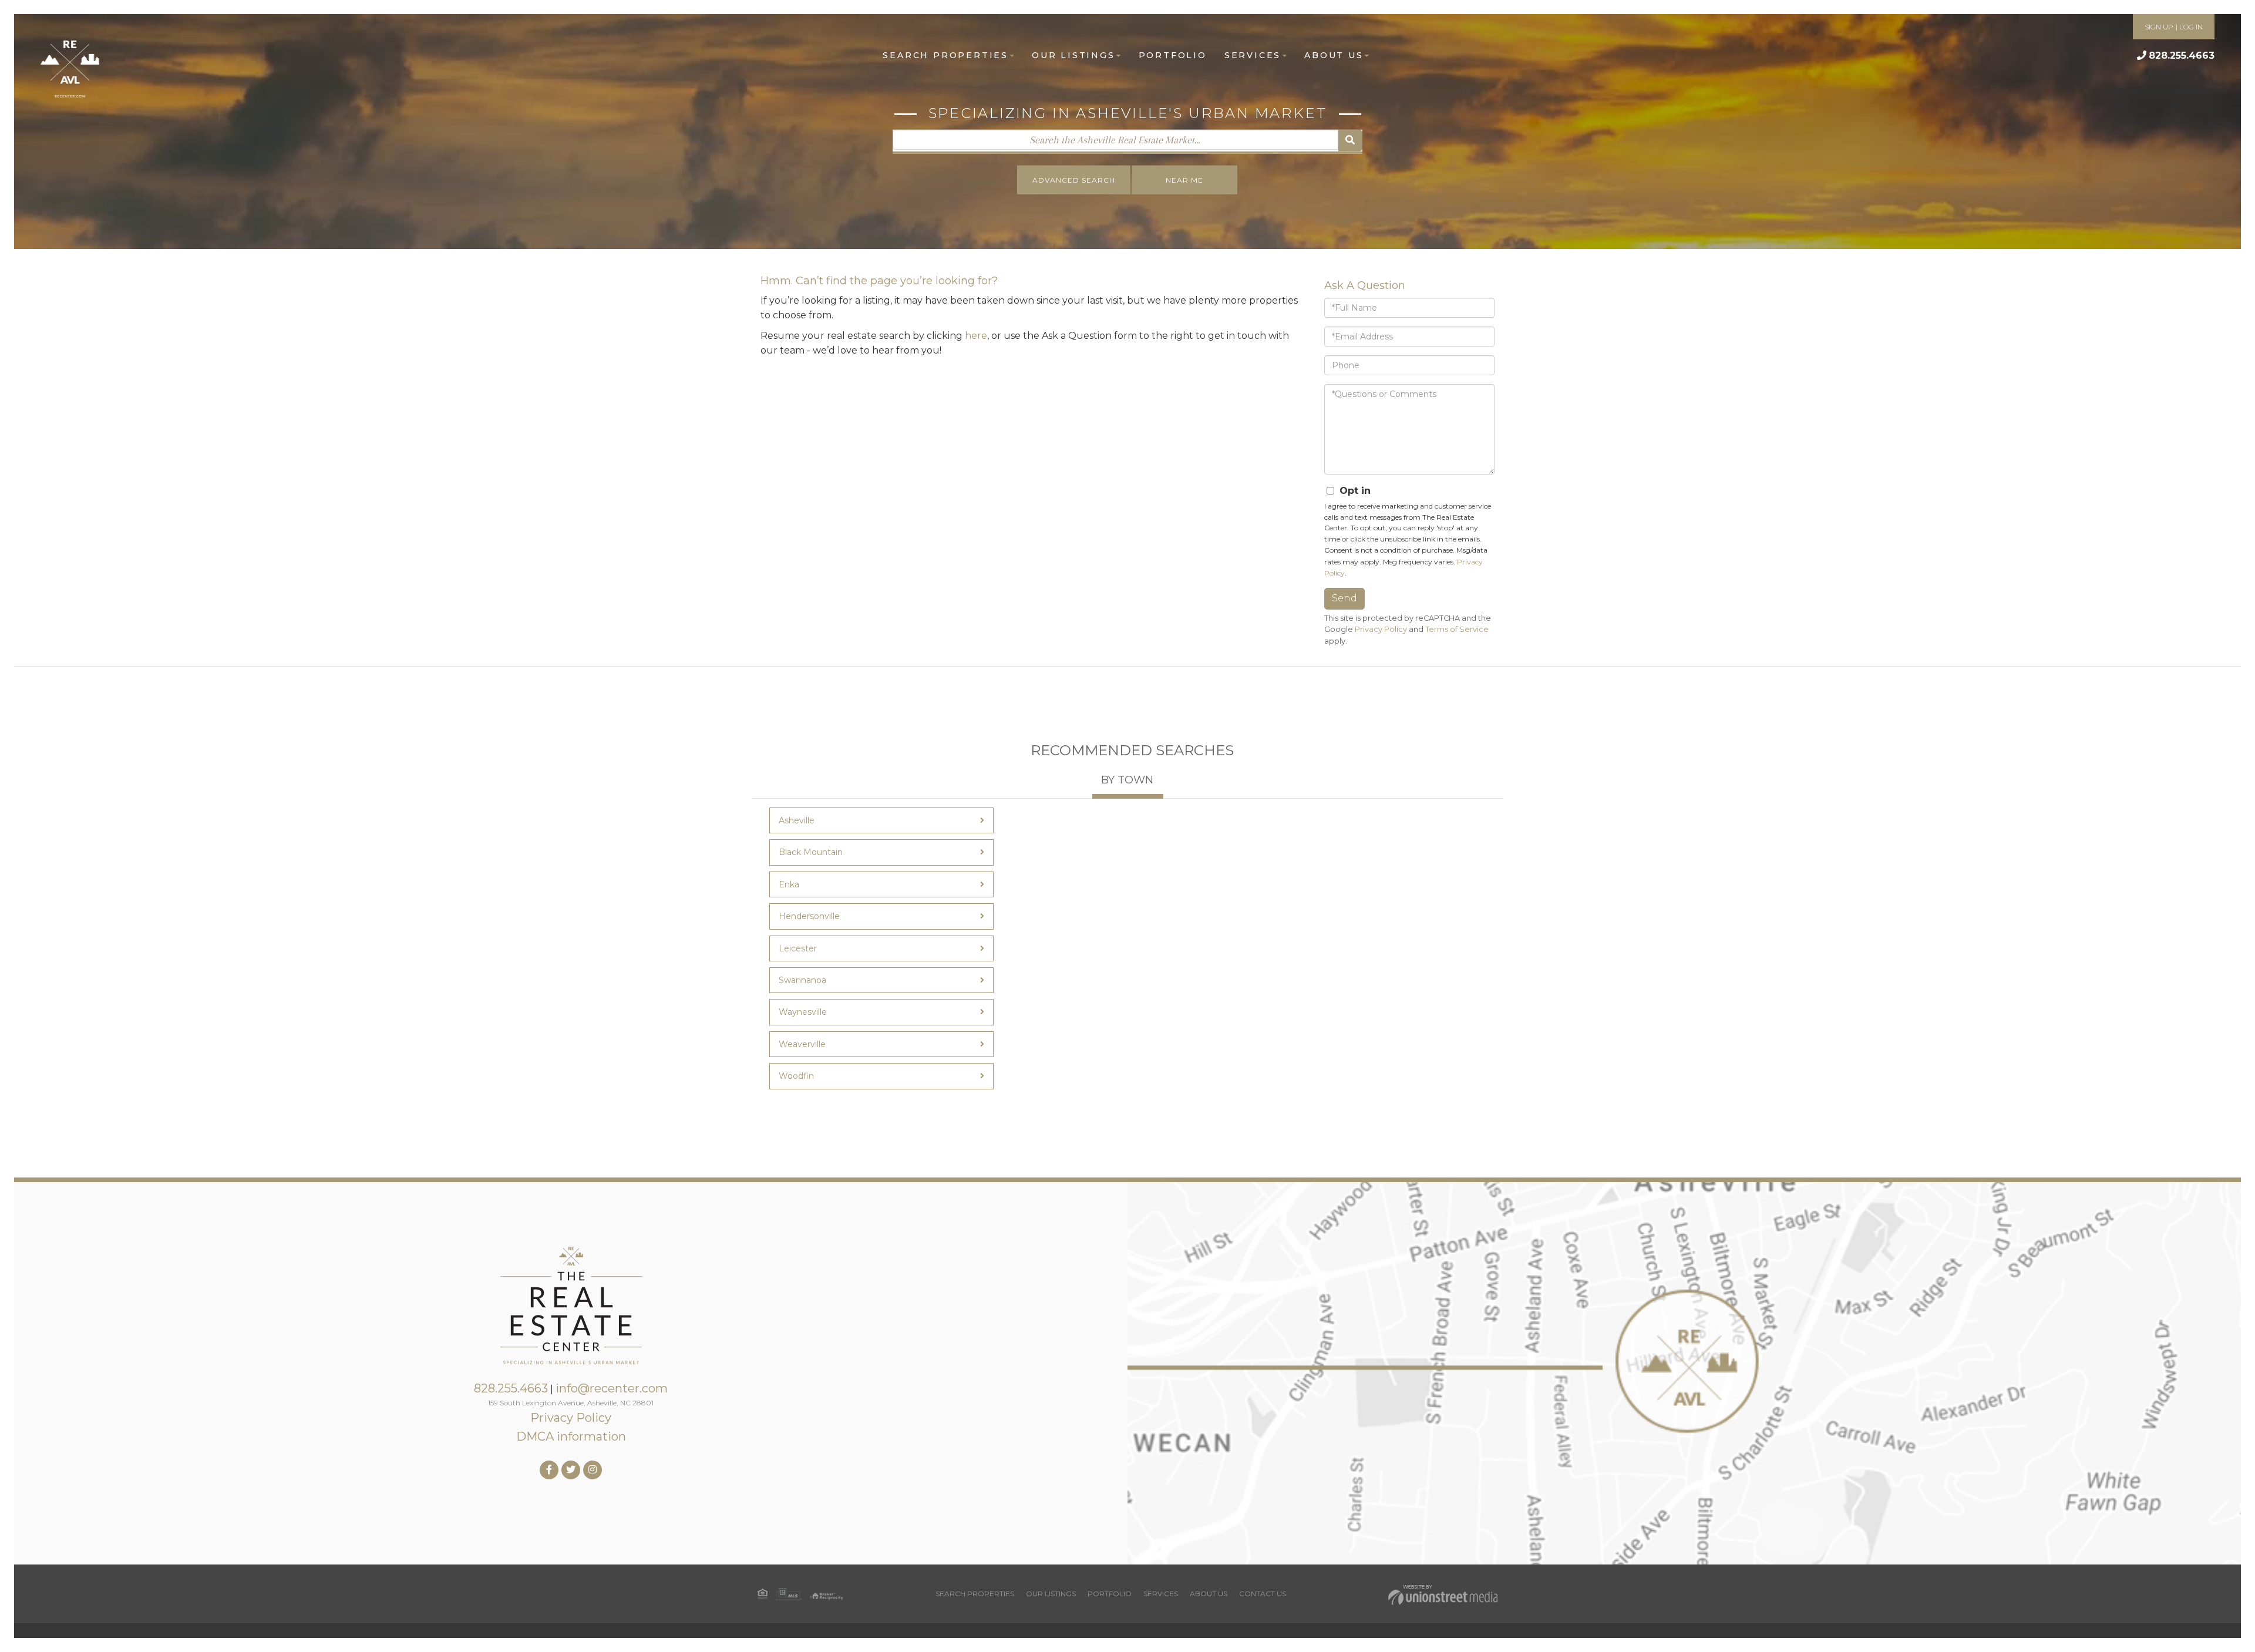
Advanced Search (1074, 180)
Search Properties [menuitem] (945, 55)
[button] (1350, 141)
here (976, 336)
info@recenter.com (612, 1388)
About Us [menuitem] (1334, 55)
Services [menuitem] (1253, 55)
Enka (789, 884)
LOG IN (2191, 27)
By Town (1127, 780)
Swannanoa (802, 980)
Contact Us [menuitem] (1263, 1594)
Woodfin (796, 1076)
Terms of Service (1457, 629)
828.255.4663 (2182, 55)
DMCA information (571, 1436)
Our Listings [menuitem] (1073, 55)
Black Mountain (811, 852)
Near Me (1184, 180)
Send (1344, 598)
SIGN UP (2159, 27)
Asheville (797, 820)
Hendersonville (809, 916)
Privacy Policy (1381, 629)
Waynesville (803, 1012)
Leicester (798, 948)
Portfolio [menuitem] (1173, 55)
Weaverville (802, 1044)
